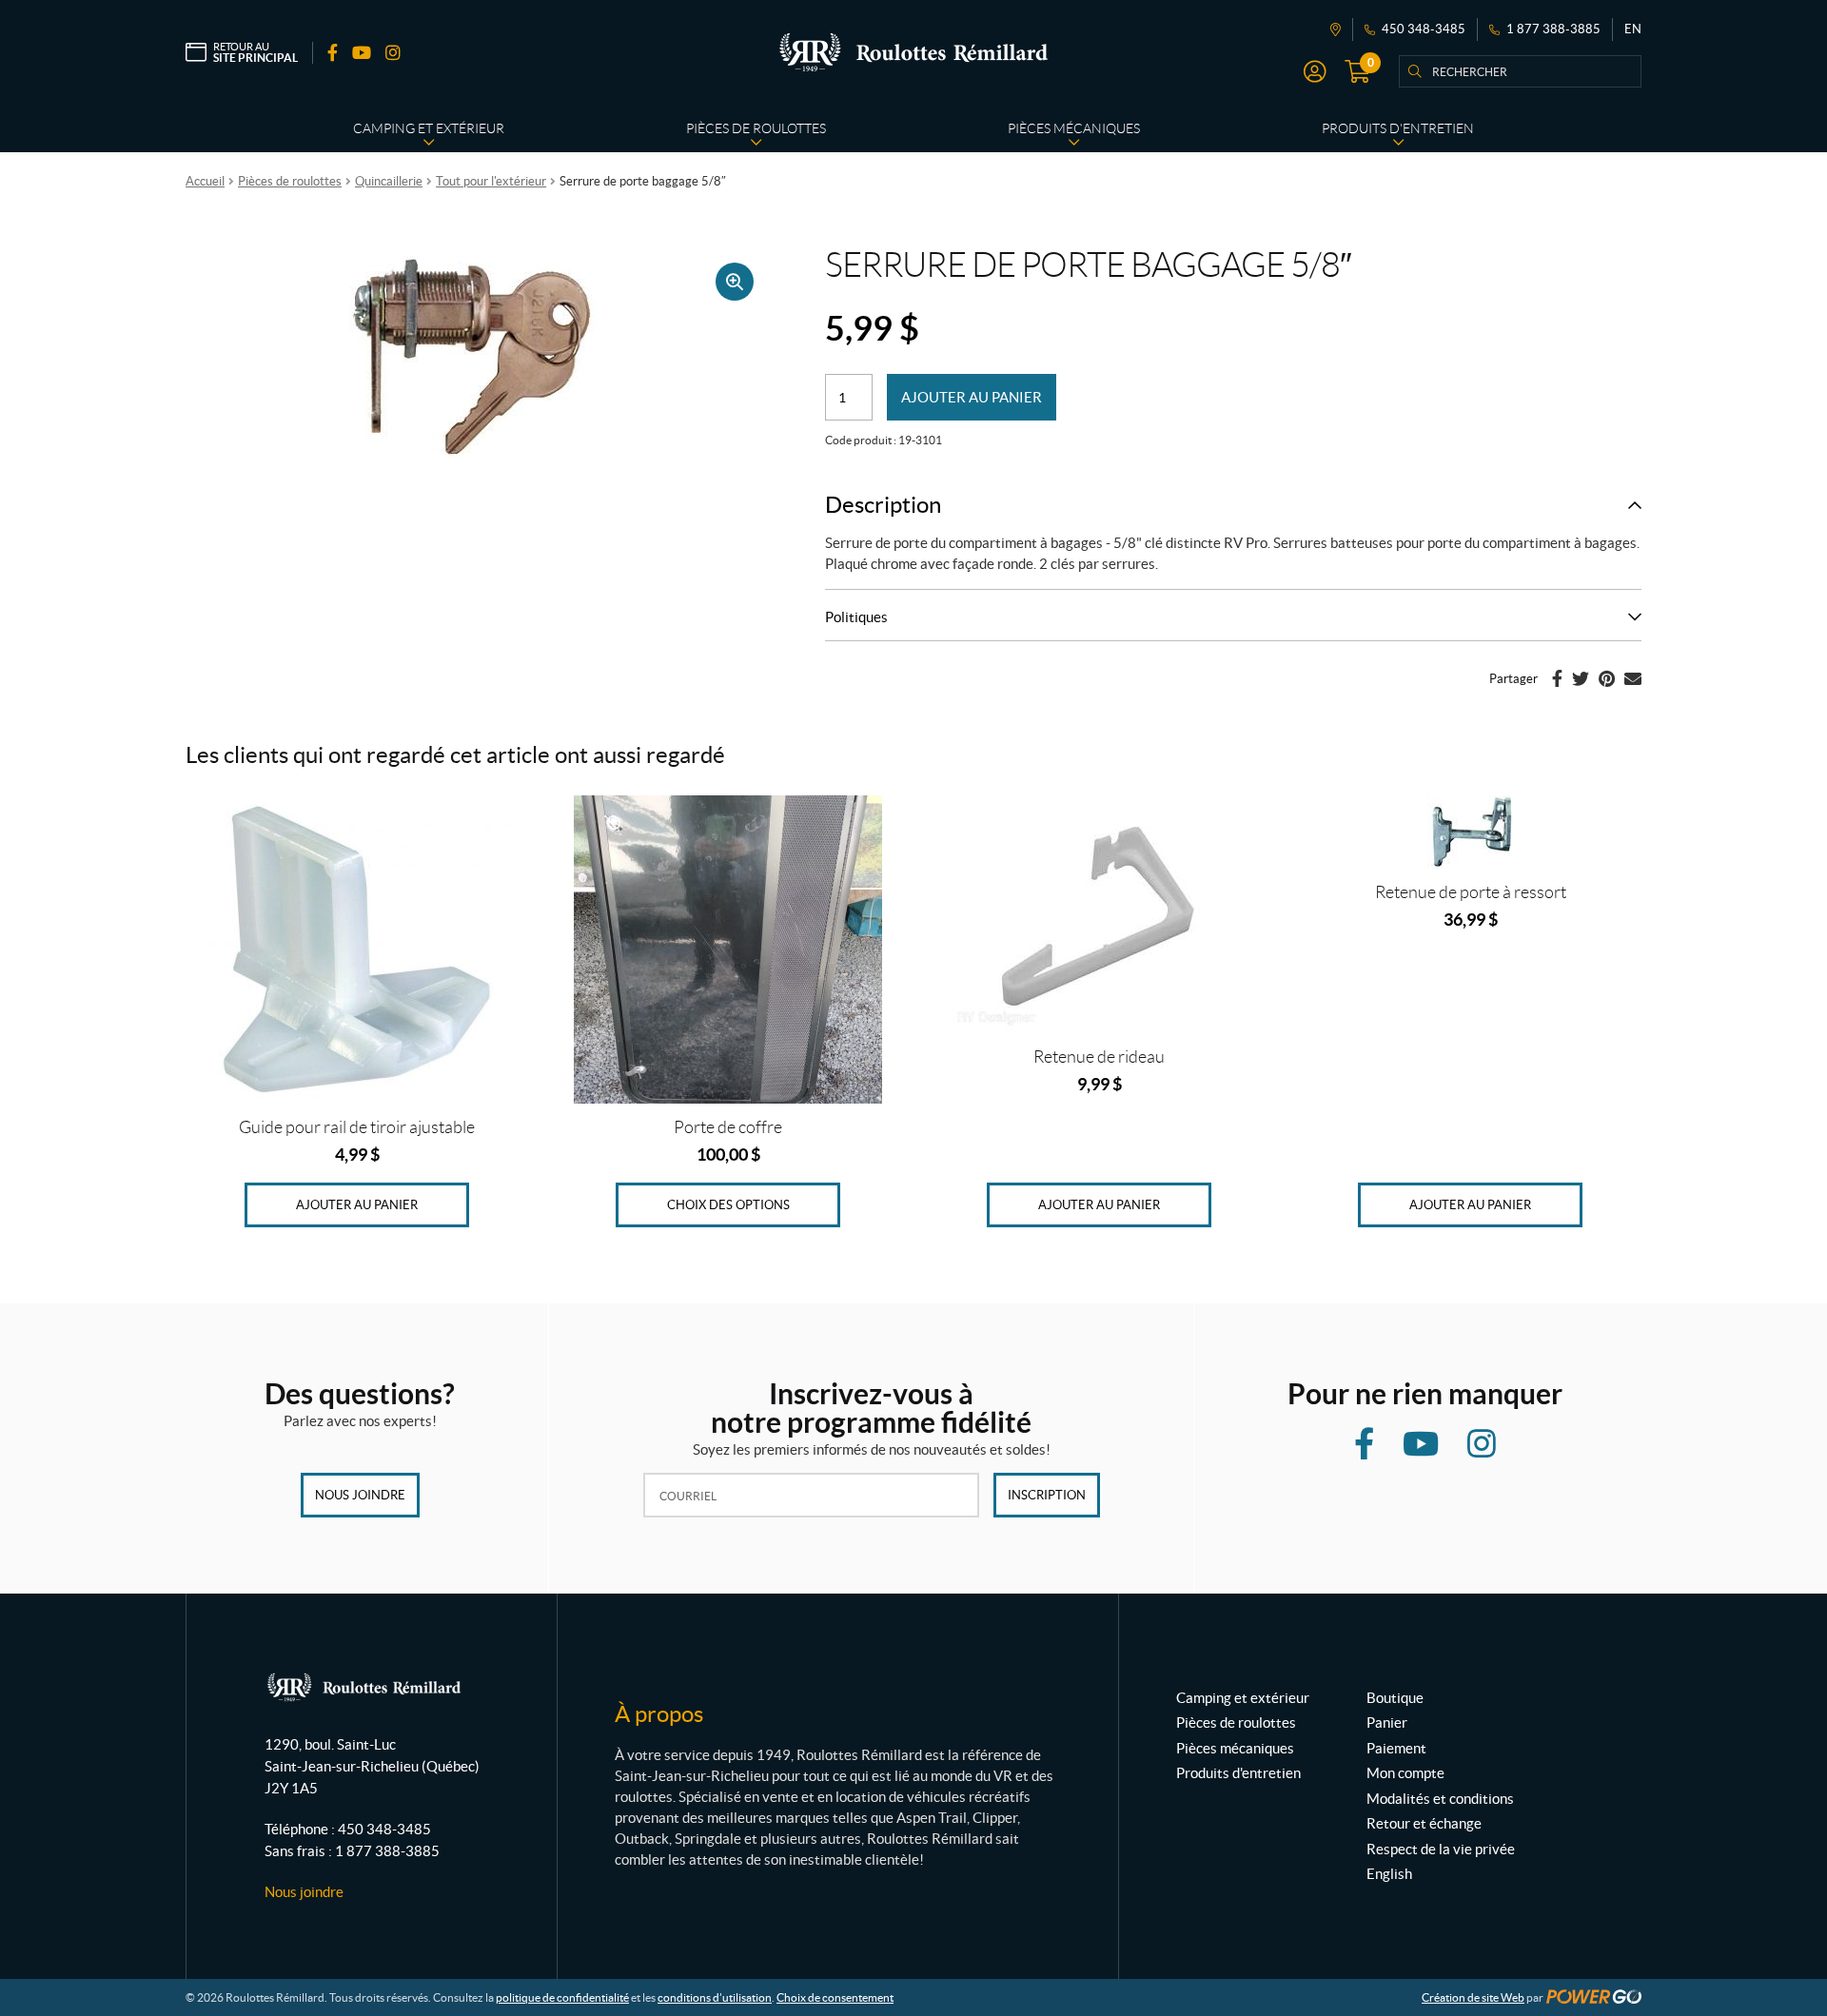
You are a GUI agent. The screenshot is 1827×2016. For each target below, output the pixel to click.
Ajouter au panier (972, 397)
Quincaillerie (389, 181)
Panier (1387, 1722)
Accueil (205, 181)
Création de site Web (1473, 1997)
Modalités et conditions (1440, 1799)
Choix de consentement (835, 1997)
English (1389, 1874)
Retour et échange (1424, 1823)
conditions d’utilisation (715, 1997)
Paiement (1396, 1748)
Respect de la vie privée (1441, 1849)
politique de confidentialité (562, 1997)
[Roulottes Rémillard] (913, 52)
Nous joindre (360, 1495)
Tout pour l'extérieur (491, 181)
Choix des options (728, 1205)
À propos (659, 1714)
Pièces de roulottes (290, 181)
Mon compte (1405, 1773)
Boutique (1395, 1698)
